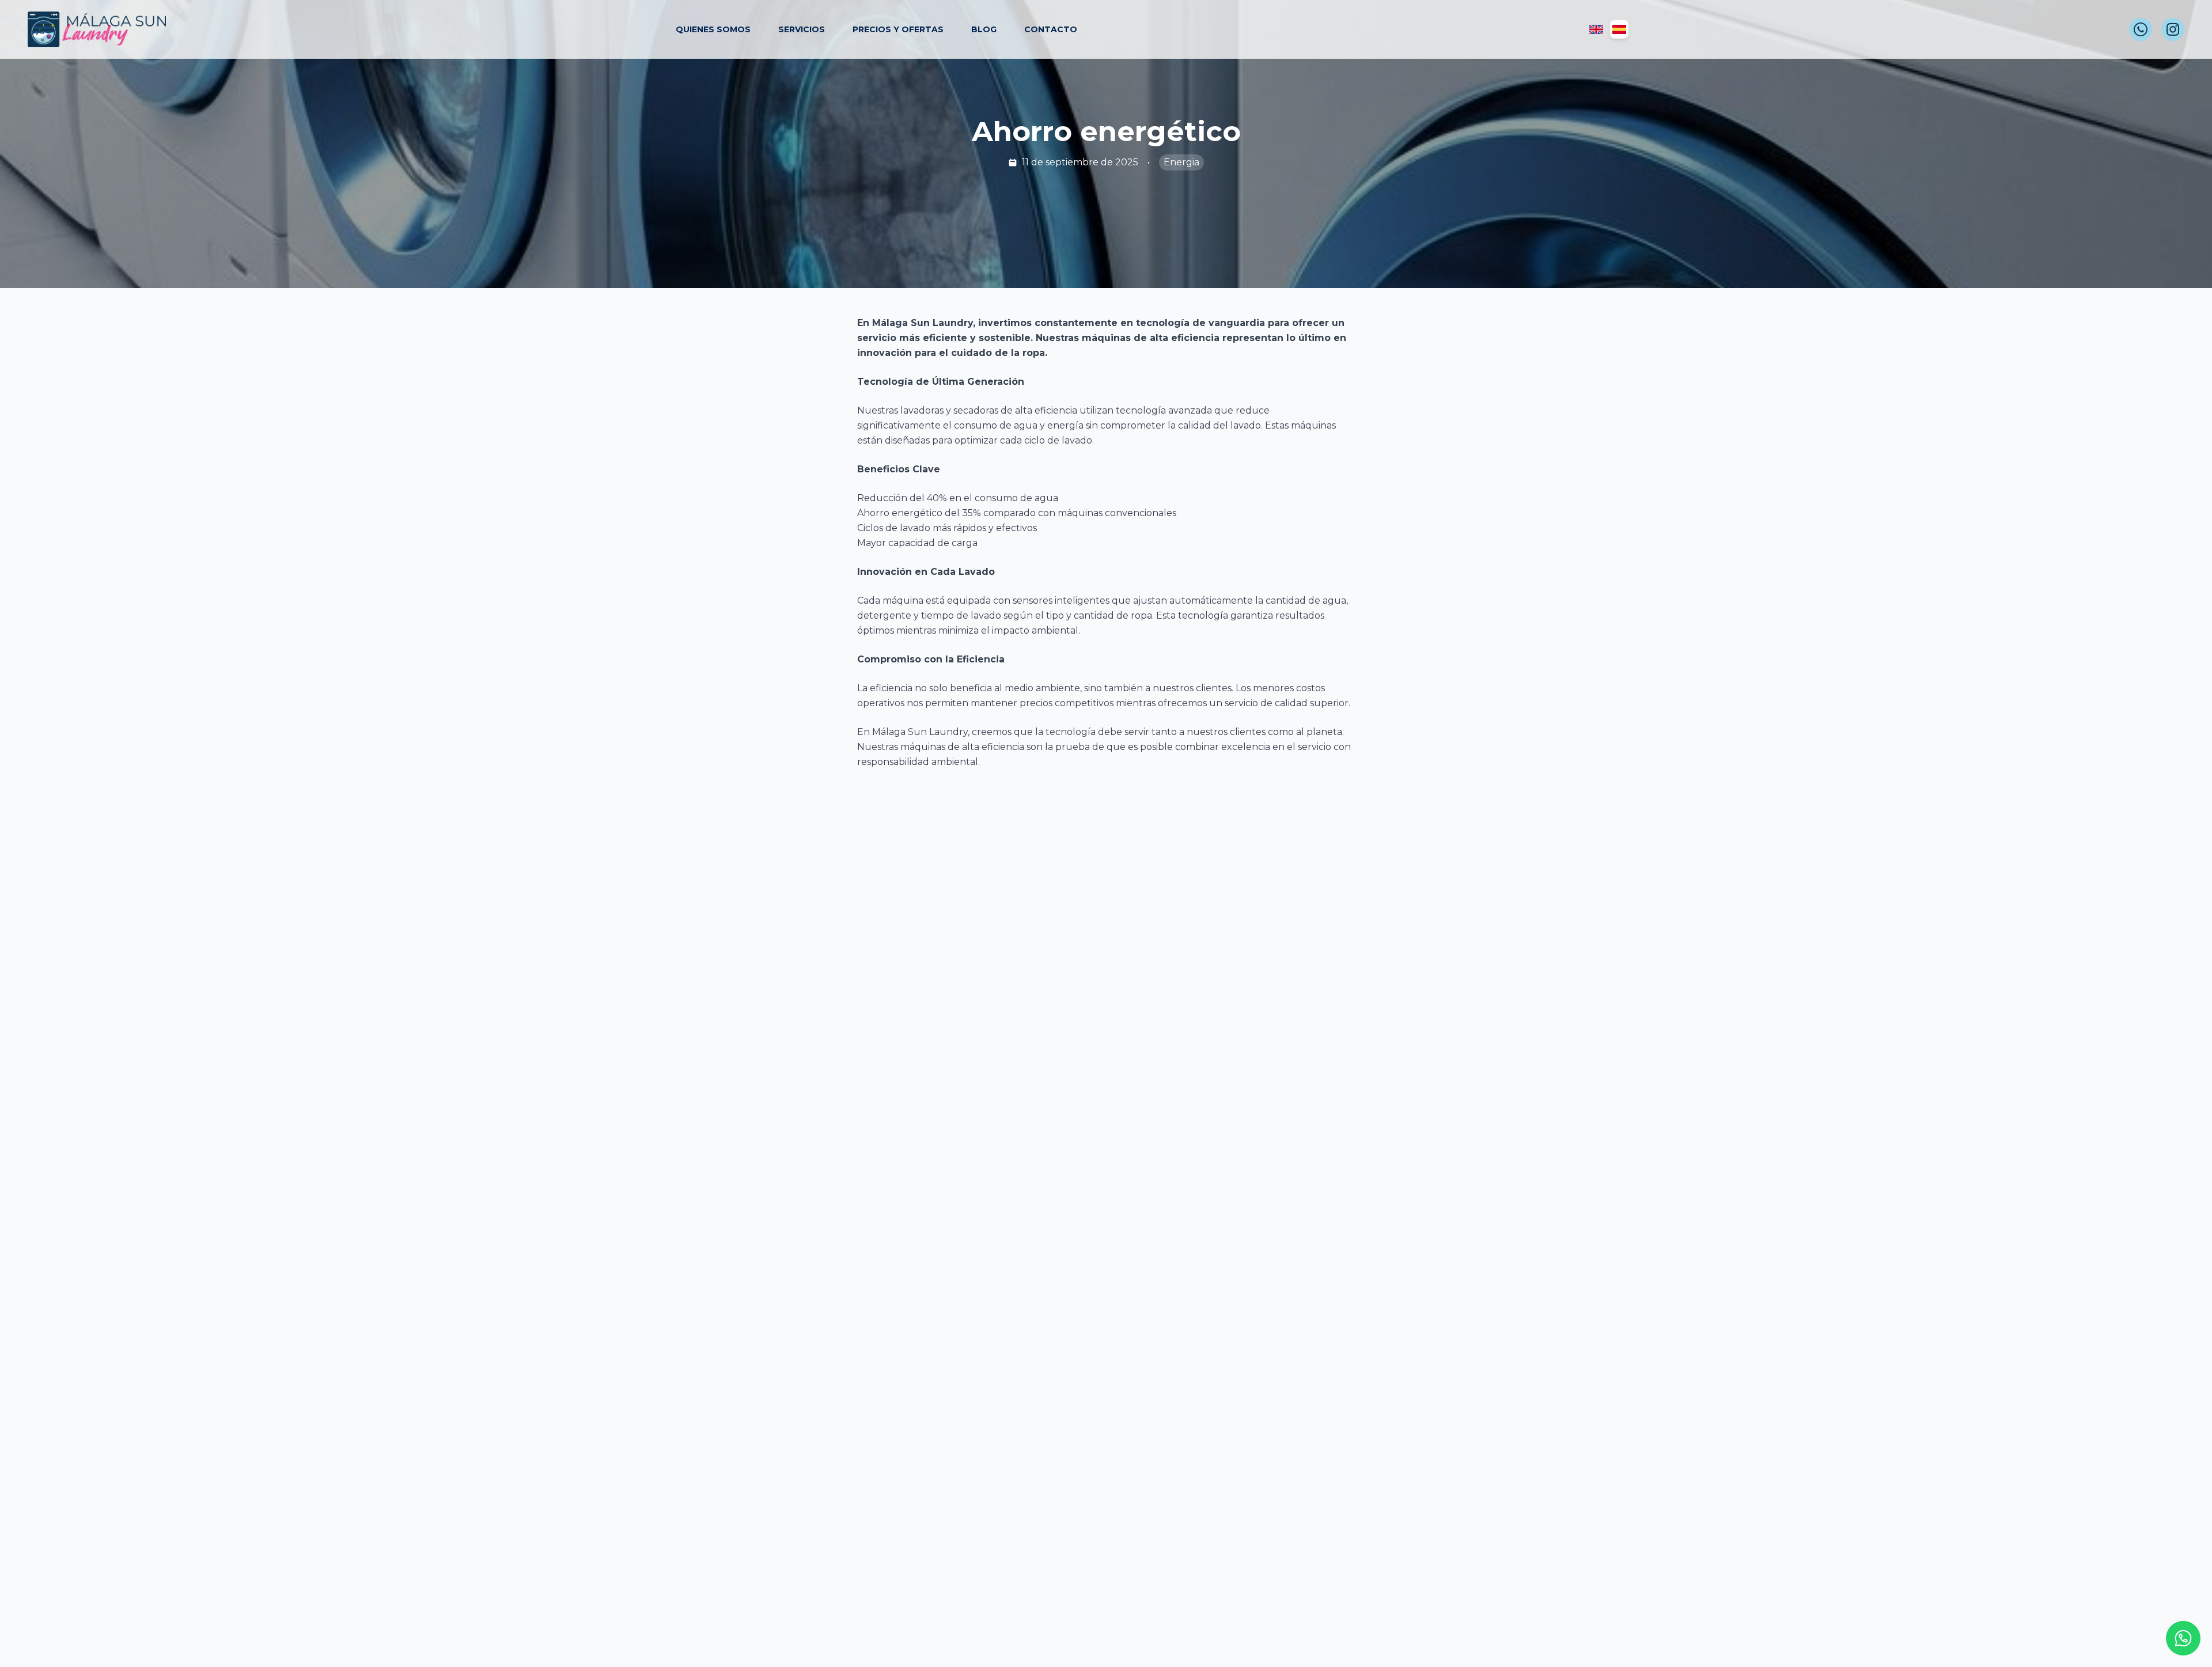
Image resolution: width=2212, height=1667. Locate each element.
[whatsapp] (2141, 29)
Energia (1181, 162)
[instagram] (2173, 29)
